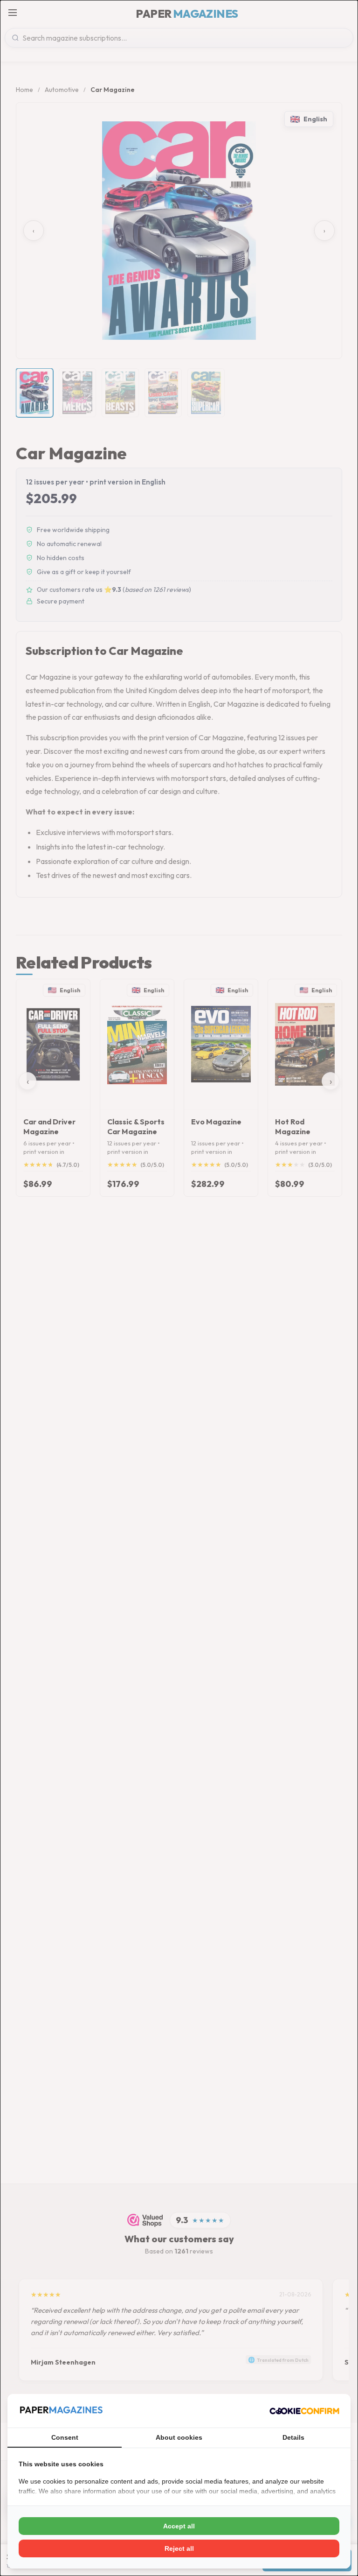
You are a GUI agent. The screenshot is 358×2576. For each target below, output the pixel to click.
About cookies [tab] (179, 2437)
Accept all (179, 2526)
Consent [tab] (65, 2437)
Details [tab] (293, 2437)
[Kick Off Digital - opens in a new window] (304, 2411)
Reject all (179, 2548)
